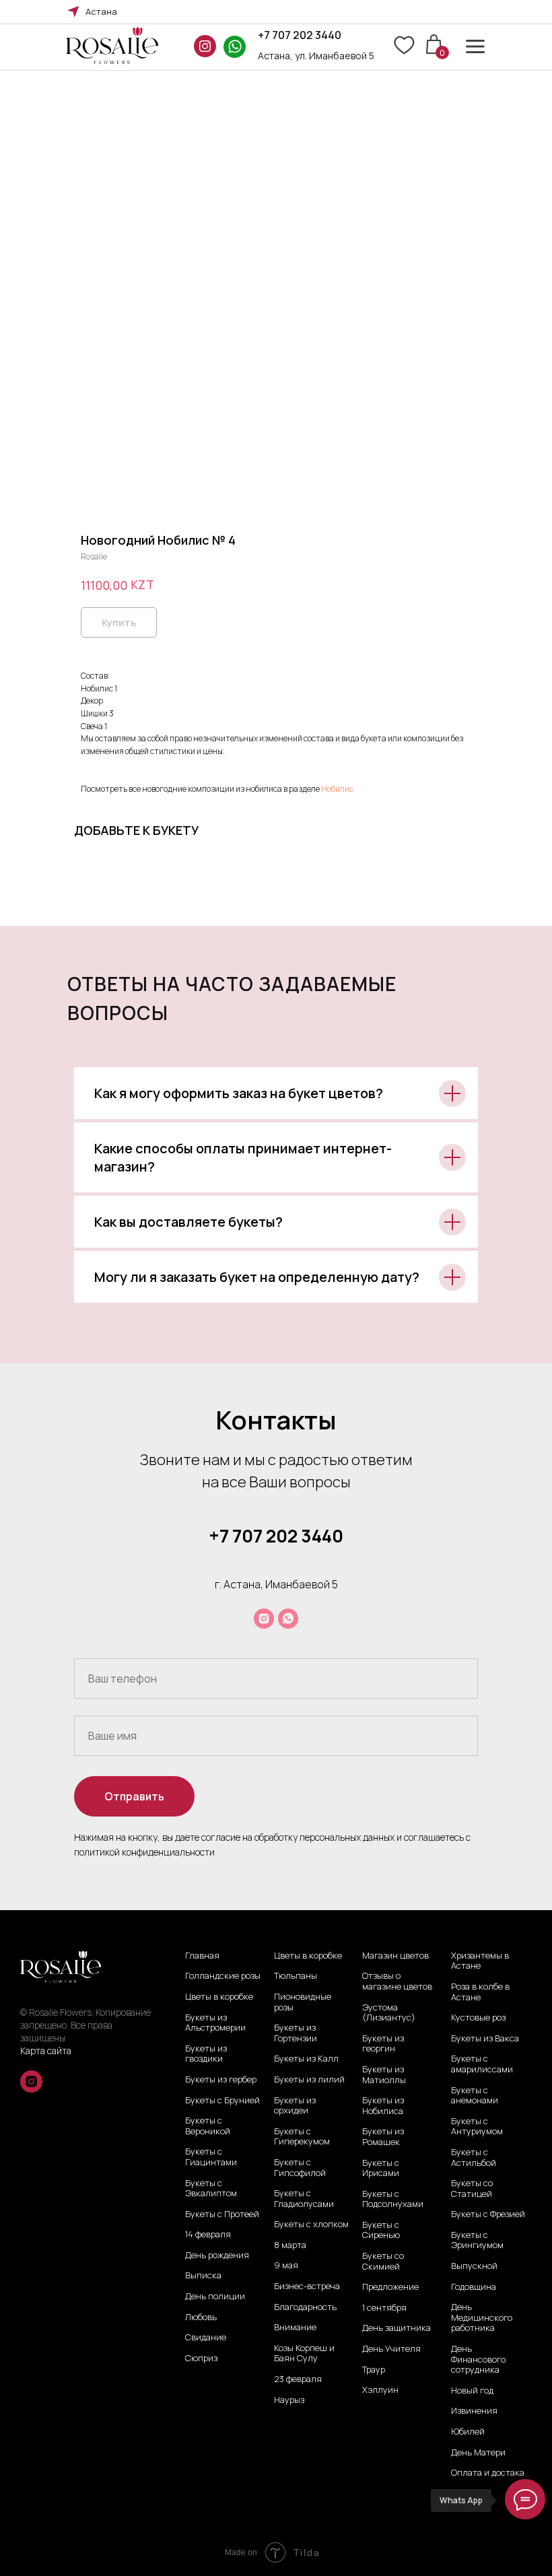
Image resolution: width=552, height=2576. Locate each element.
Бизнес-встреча (307, 2286)
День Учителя (391, 2349)
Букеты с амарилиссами (482, 2064)
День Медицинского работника (482, 2318)
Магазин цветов (395, 1956)
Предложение (390, 2287)
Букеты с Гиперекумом (302, 2137)
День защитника (396, 2328)
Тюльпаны (296, 1976)
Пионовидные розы (303, 2002)
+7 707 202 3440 (300, 35)
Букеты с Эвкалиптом (211, 2189)
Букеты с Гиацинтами (211, 2157)
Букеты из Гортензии (296, 2033)
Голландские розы (223, 1976)
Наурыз (289, 2400)
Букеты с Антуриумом (477, 2127)
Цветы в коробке (219, 1997)
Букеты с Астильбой (474, 2158)
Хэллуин (380, 2390)
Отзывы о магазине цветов (397, 1981)
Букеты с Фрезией (488, 2214)
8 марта (290, 2245)
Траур (374, 2370)
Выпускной (474, 2266)
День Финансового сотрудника (478, 2360)
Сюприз (201, 2359)
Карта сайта (46, 2050)
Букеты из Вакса (485, 2039)
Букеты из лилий (309, 2080)
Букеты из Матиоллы (384, 2075)
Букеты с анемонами (475, 2096)
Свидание (206, 2338)
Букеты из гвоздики (206, 2054)
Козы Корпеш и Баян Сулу (304, 2353)
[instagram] (264, 1619)
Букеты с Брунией (222, 2101)
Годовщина (474, 2287)
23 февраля (298, 2379)
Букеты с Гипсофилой (300, 2168)
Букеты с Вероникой (208, 2126)
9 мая (286, 2266)
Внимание (295, 2328)
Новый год (472, 2391)
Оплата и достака (488, 2473)
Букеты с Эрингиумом (477, 2240)
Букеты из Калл (306, 2059)
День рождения (217, 2256)
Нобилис (337, 789)
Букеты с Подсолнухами (393, 2199)
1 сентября (384, 2308)
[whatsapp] (288, 1619)
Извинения (474, 2411)
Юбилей (468, 2432)
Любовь (201, 2317)
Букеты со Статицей (472, 2189)
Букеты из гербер (221, 2080)
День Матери (478, 2453)
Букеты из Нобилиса (383, 2106)
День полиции (215, 2297)
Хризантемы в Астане (480, 1961)
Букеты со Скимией (383, 2261)
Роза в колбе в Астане (480, 1992)
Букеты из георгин (383, 2044)
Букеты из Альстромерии (215, 2023)
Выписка (203, 2276)
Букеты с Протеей (222, 2214)
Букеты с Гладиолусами (304, 2199)
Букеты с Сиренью (381, 2230)
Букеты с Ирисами (381, 2168)
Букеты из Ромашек (383, 2137)
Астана (101, 11)
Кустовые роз (478, 2018)
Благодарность (305, 2307)
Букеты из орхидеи (295, 2106)
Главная (202, 1956)
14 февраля (208, 2235)
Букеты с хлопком (311, 2225)
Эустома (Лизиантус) (389, 2013)
